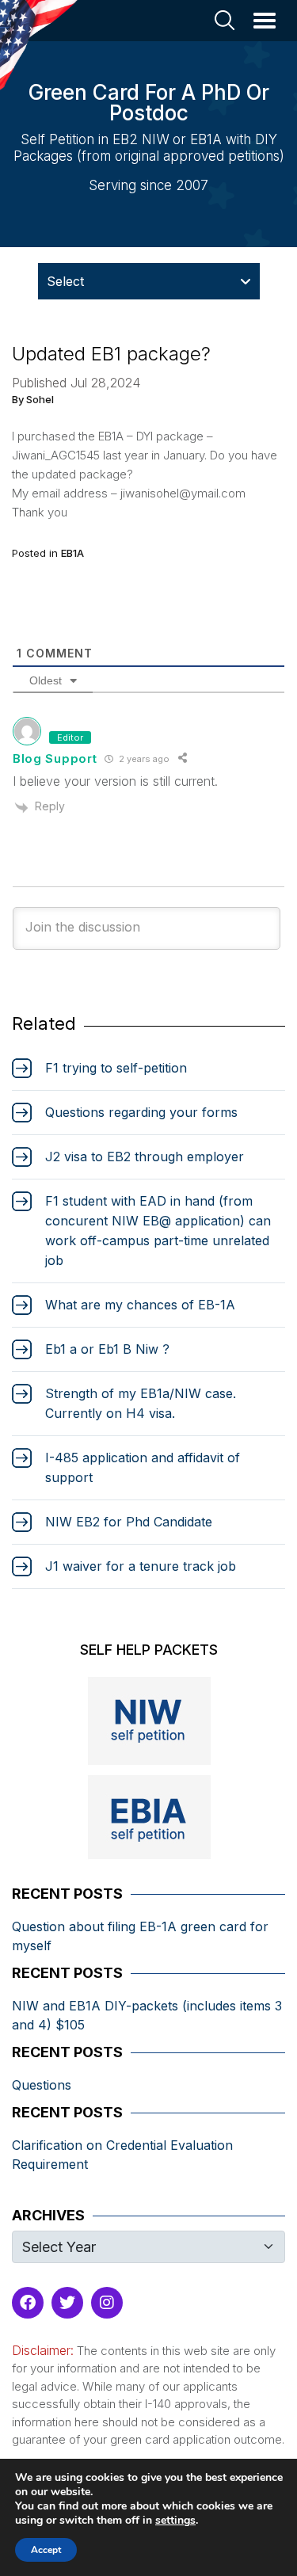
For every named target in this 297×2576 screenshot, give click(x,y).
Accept (46, 2550)
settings (175, 2521)
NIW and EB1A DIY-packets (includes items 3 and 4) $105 (147, 2015)
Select (65, 281)
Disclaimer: (43, 2350)
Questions (42, 2085)
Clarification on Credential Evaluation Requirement (122, 2155)
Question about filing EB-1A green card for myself (140, 1936)
